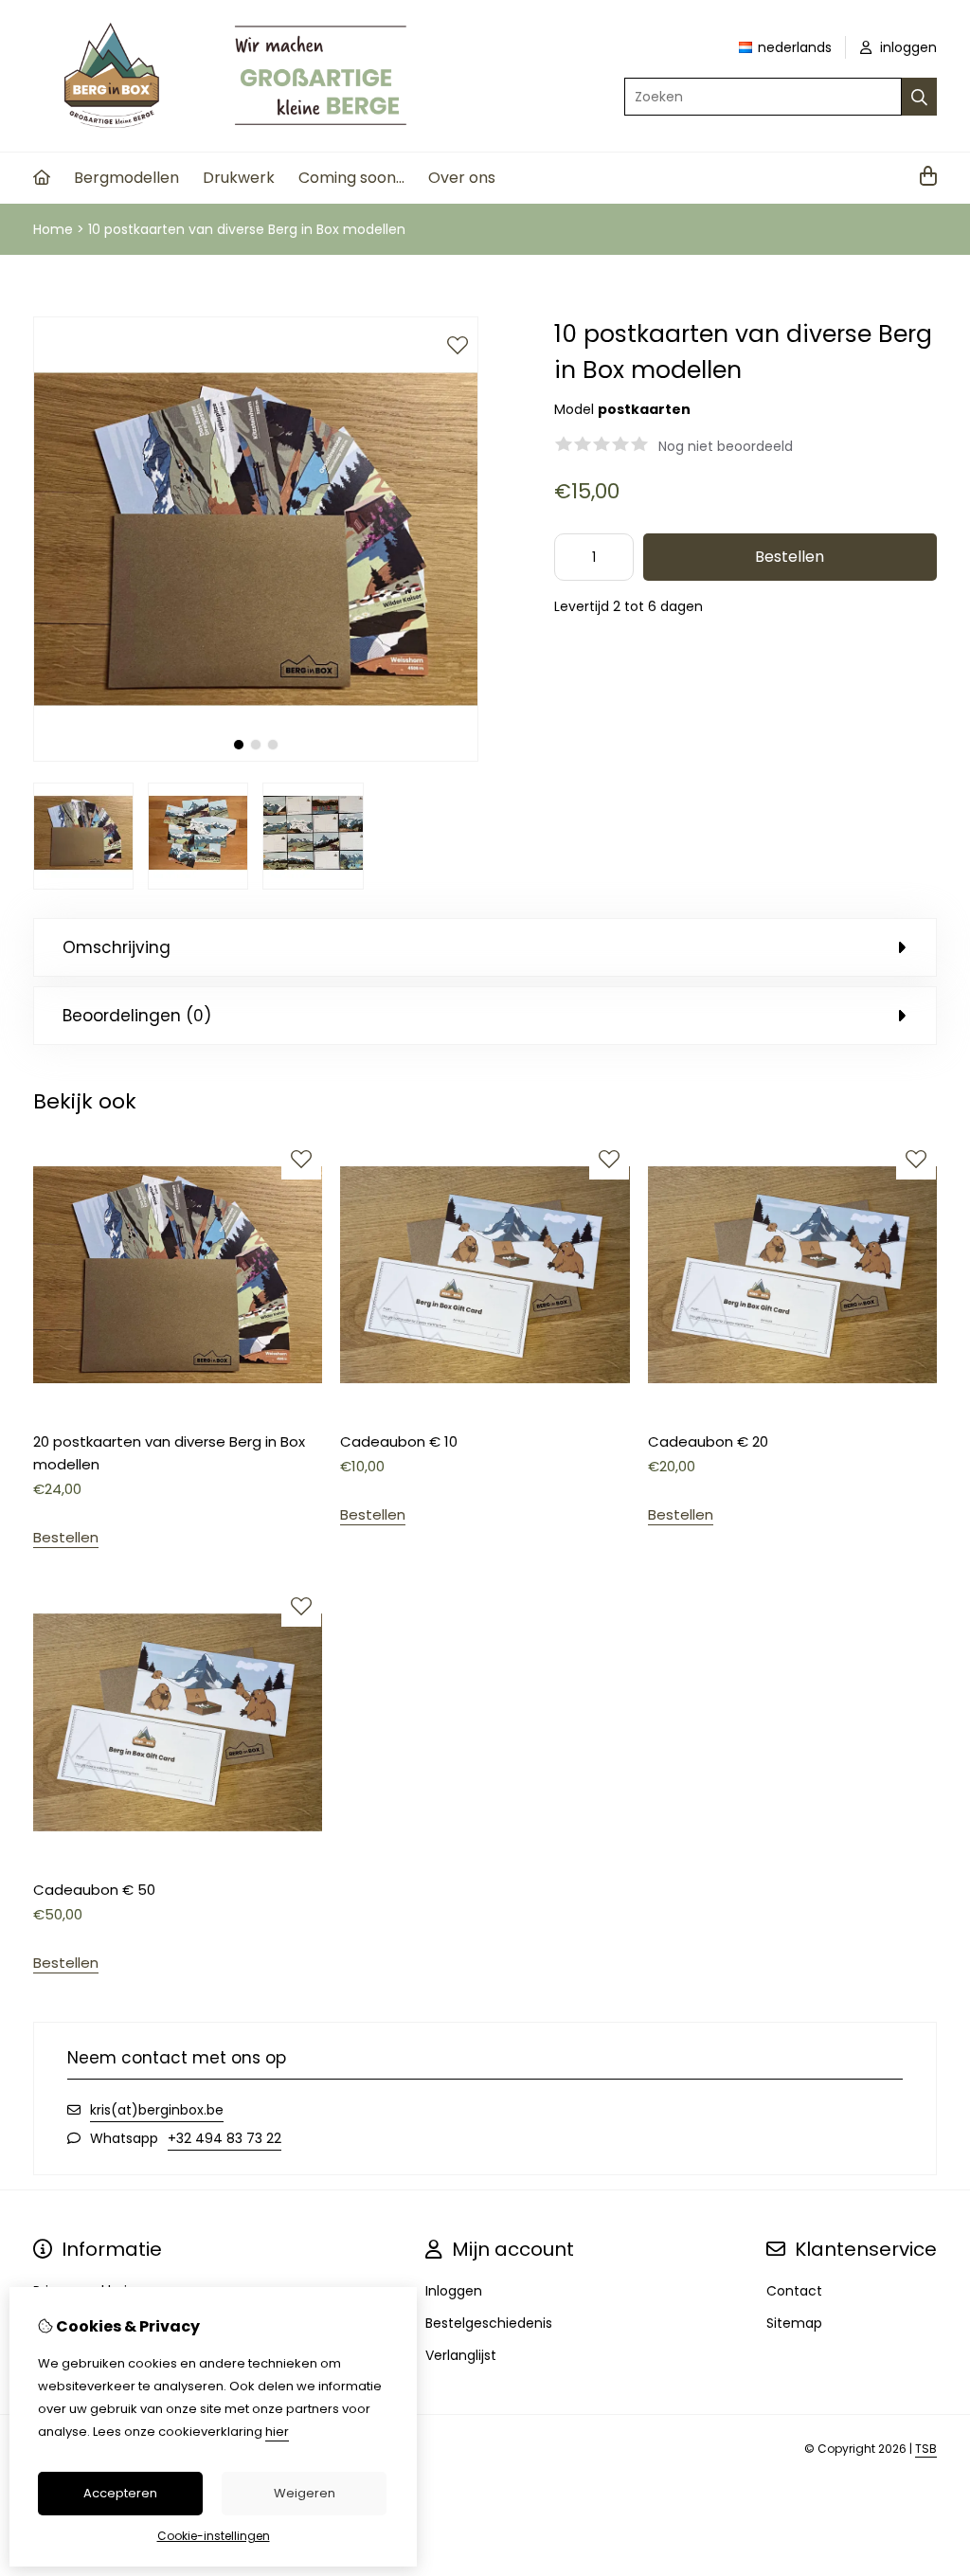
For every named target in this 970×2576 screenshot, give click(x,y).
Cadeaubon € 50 (94, 1890)
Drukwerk (239, 178)
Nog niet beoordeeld (726, 446)
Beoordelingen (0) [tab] (137, 1016)
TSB (926, 2449)
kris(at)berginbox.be (157, 2110)
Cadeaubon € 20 (708, 1441)
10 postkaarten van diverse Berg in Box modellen (247, 229)
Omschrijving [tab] (117, 947)
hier (277, 2432)
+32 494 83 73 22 (225, 2138)
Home (53, 229)
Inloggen (454, 2291)
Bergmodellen (126, 178)
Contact (794, 2291)
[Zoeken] (919, 97)
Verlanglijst (461, 2355)
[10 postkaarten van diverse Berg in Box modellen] (256, 757)
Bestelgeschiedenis (489, 2323)
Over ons (462, 178)
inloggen (907, 47)
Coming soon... (351, 178)
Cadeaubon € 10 (399, 1441)
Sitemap (794, 2323)
